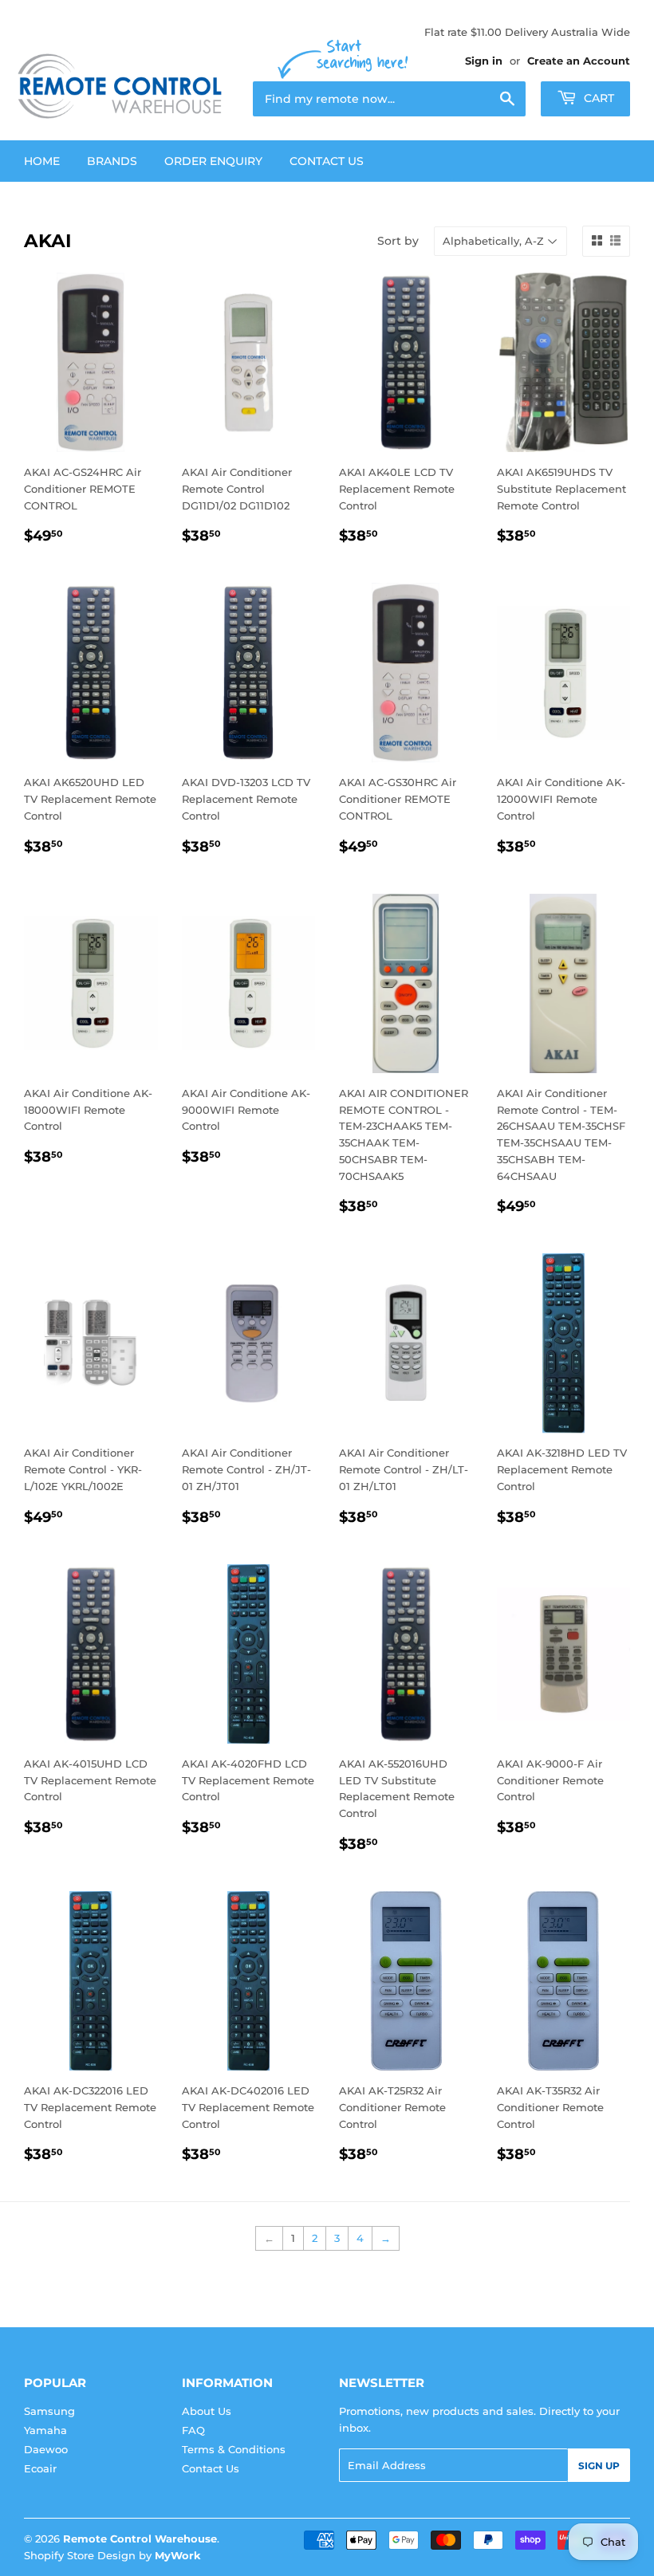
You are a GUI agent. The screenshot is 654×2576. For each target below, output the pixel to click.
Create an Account (579, 61)
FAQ (193, 2430)
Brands (112, 161)
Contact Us (327, 161)
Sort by (398, 241)
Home (42, 161)
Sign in (484, 61)
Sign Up (599, 2466)
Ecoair (40, 2468)
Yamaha (45, 2430)
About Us (207, 2411)
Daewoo (46, 2449)
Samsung (49, 2411)
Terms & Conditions (234, 2449)
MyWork (178, 2555)
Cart (597, 98)
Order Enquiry (213, 161)
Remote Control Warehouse (140, 2539)
